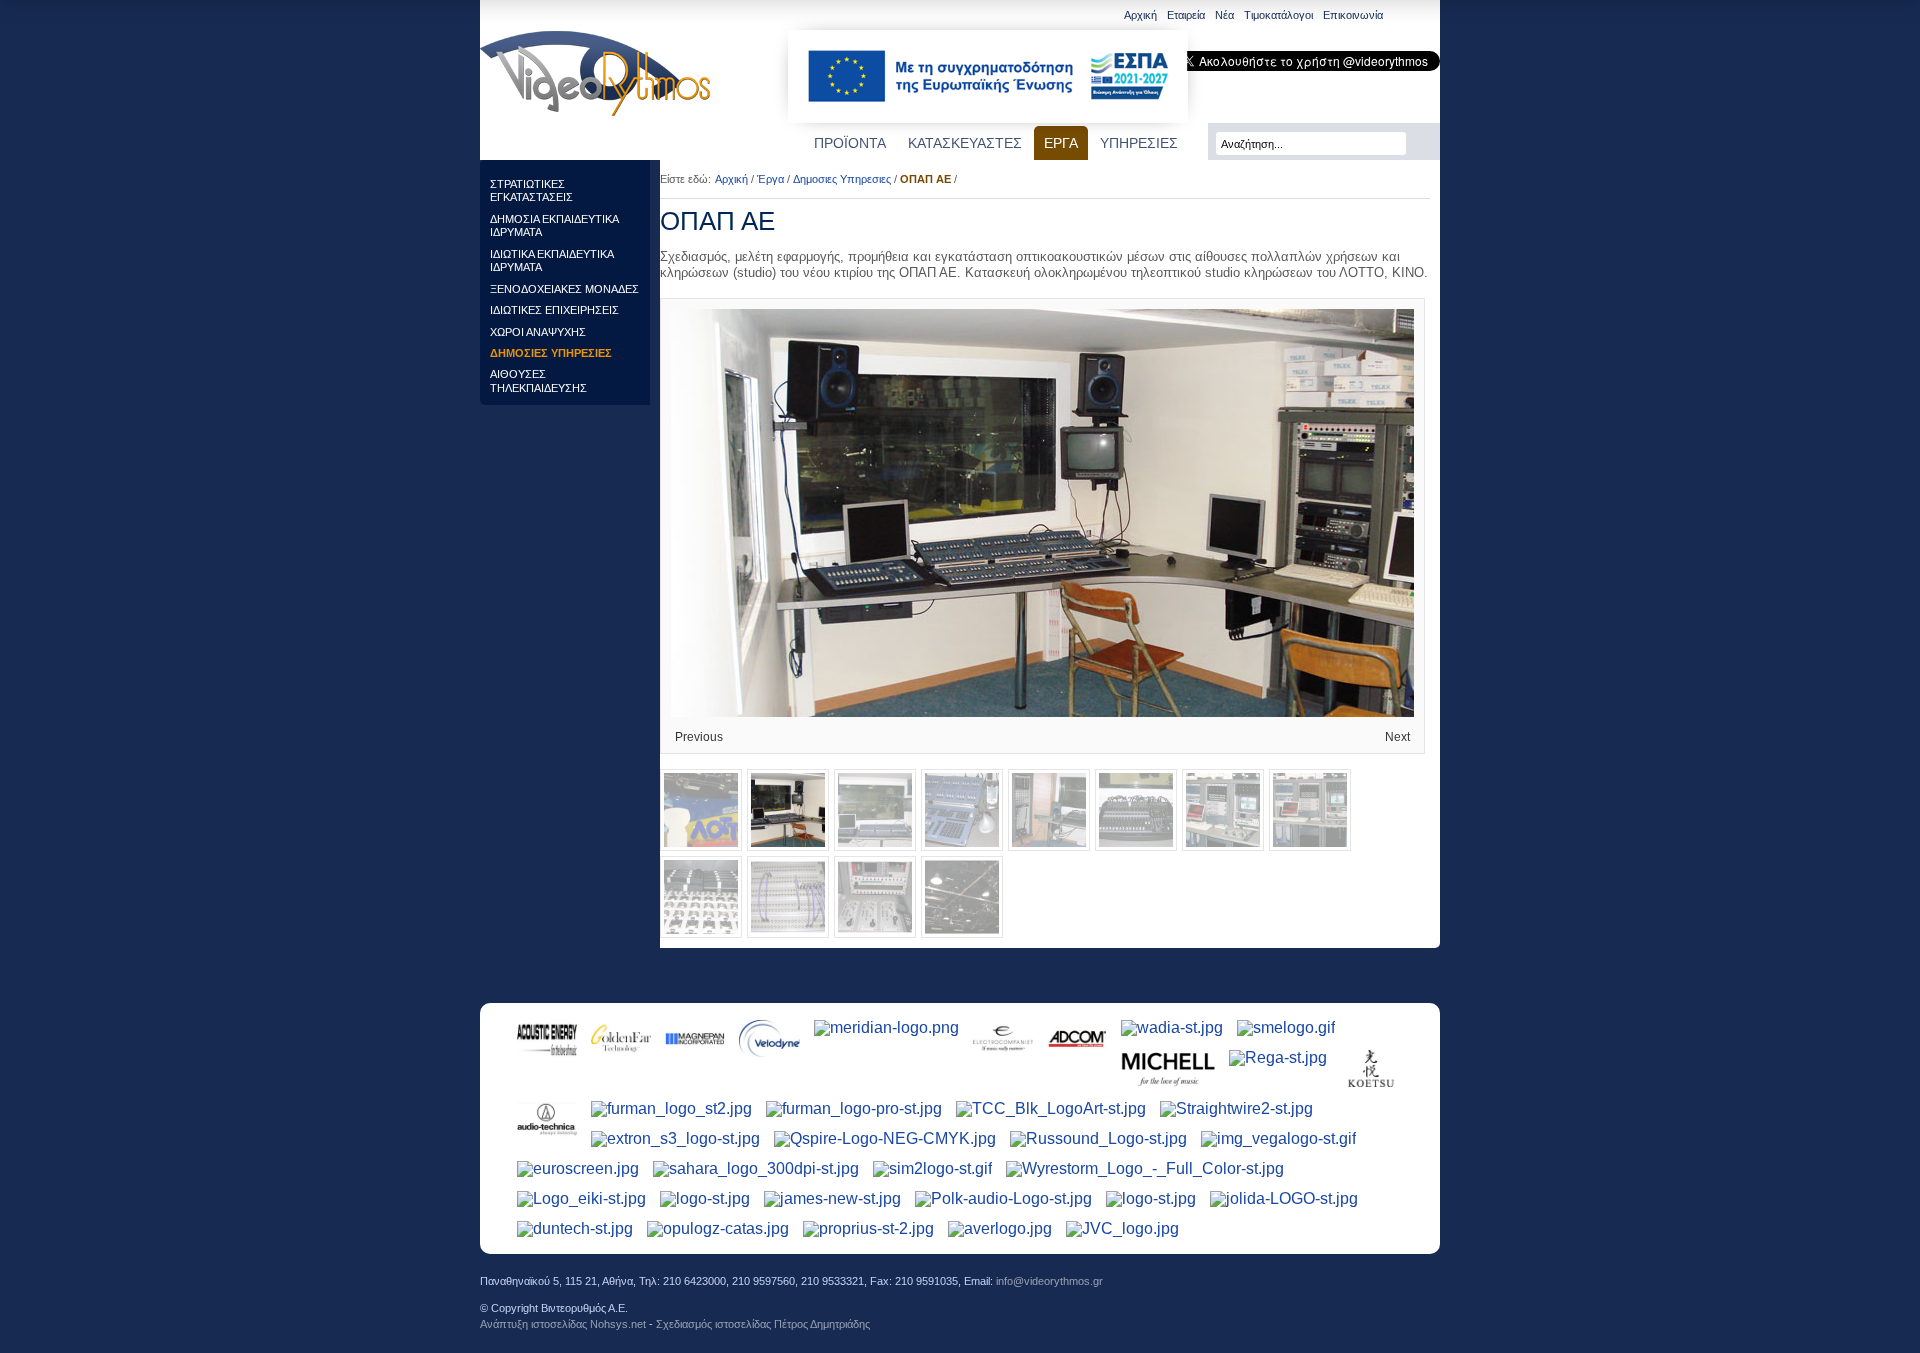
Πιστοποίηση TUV (1402, 1296)
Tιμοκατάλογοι (1278, 15)
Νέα (1224, 15)
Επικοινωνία (1353, 15)
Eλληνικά (1427, 16)
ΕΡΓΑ (1061, 143)
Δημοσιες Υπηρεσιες (551, 353)
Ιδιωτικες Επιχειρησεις (554, 310)
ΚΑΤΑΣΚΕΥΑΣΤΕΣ (965, 143)
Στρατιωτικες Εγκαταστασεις (531, 190)
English (1401, 16)
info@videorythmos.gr (1049, 1281)
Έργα (770, 179)
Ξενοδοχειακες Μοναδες (564, 289)
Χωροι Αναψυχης (538, 332)
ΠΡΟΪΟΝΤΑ (850, 143)
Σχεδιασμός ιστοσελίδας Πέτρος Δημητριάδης (763, 1324)
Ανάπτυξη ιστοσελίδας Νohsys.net (563, 1324)
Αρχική (1140, 15)
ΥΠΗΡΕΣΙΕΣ (1139, 143)
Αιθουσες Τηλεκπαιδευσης (538, 380)
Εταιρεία (1186, 15)
